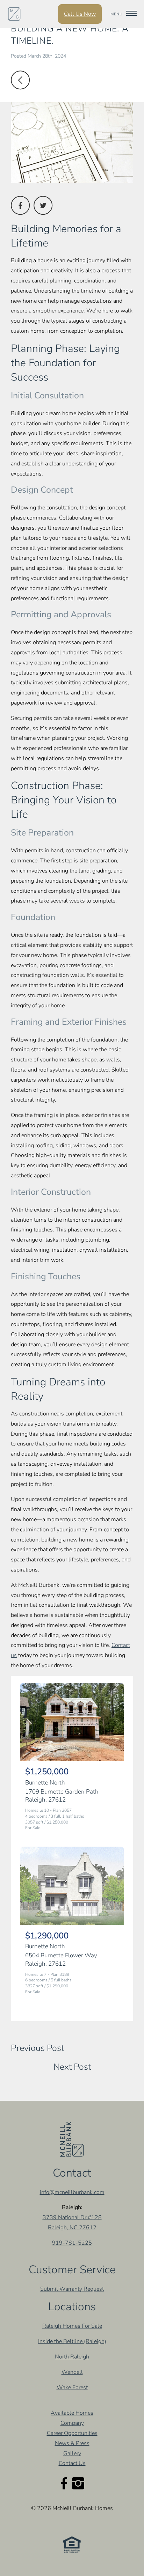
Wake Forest (72, 2387)
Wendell (72, 2372)
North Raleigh (72, 2357)
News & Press (72, 2443)
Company (72, 2423)
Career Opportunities (72, 2433)
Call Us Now (80, 14)
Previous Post (37, 2048)
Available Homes (72, 2413)
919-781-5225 (72, 2243)
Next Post (72, 2067)
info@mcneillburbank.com (72, 2192)
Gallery (72, 2453)
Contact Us (72, 2463)
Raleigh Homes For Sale (72, 2326)
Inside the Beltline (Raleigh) (72, 2341)
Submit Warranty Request (72, 2289)
